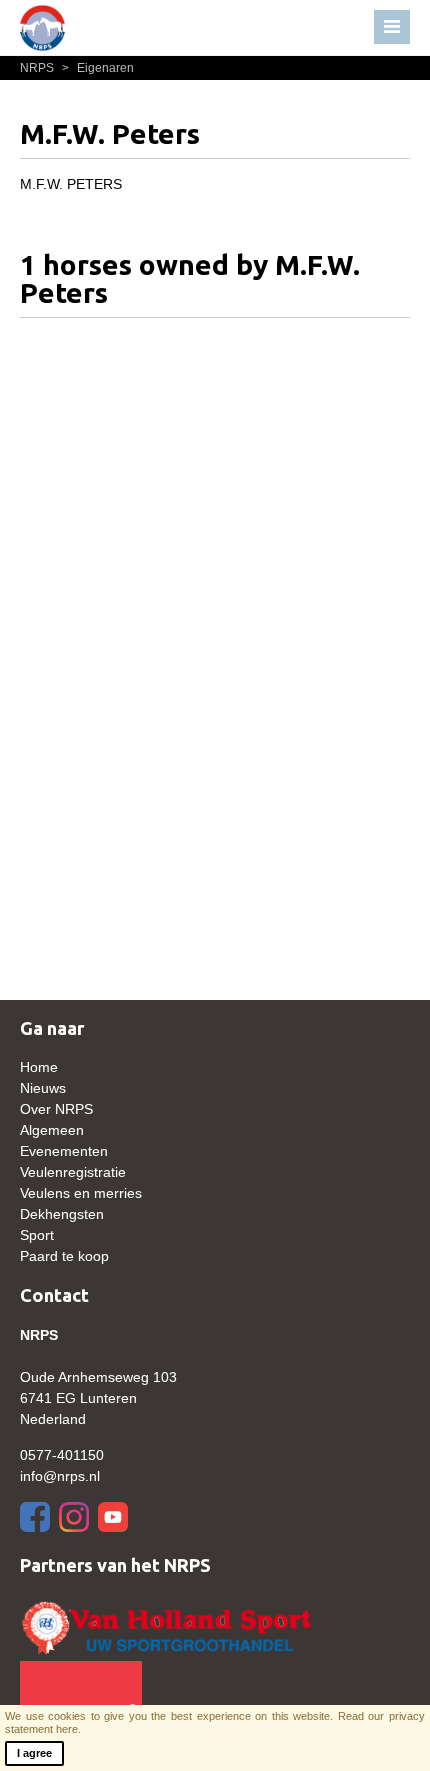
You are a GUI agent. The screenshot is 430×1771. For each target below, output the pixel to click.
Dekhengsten (62, 1214)
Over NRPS (56, 1109)
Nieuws (43, 1088)
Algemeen (52, 1130)
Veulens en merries (81, 1193)
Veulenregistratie (73, 1172)
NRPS (38, 68)
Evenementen (64, 1151)
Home (39, 1067)
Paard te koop (64, 1256)
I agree (34, 1753)
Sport (37, 1235)
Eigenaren (98, 68)
